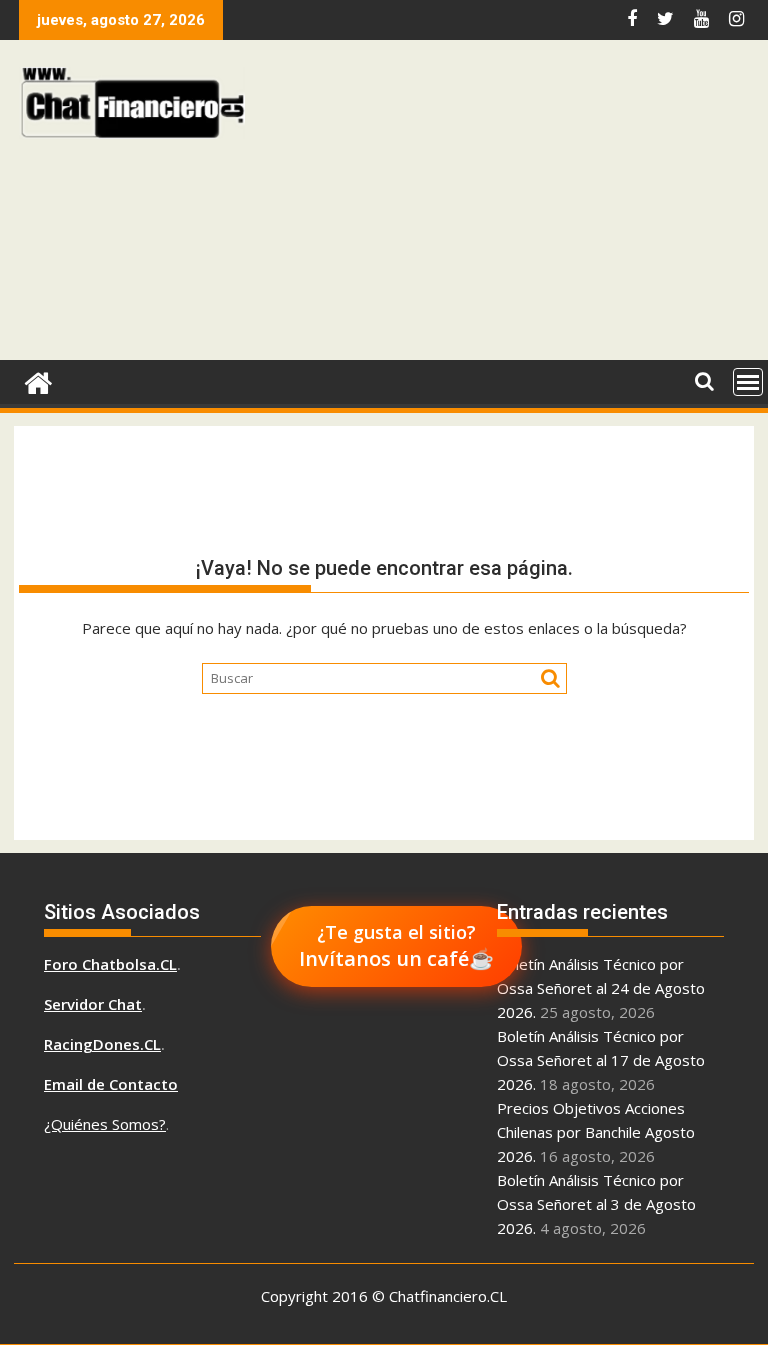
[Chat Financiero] (38, 380)
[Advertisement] (510, 205)
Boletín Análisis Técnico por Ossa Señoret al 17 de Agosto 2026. (601, 1060)
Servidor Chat (93, 1004)
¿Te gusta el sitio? (396, 946)
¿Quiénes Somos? (105, 1124)
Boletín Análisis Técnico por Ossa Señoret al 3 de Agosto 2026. (596, 1204)
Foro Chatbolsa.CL (110, 964)
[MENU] (748, 382)
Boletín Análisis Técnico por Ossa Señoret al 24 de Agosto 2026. (601, 988)
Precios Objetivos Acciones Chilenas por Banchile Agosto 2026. (596, 1132)
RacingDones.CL (102, 1044)
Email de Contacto (111, 1084)
